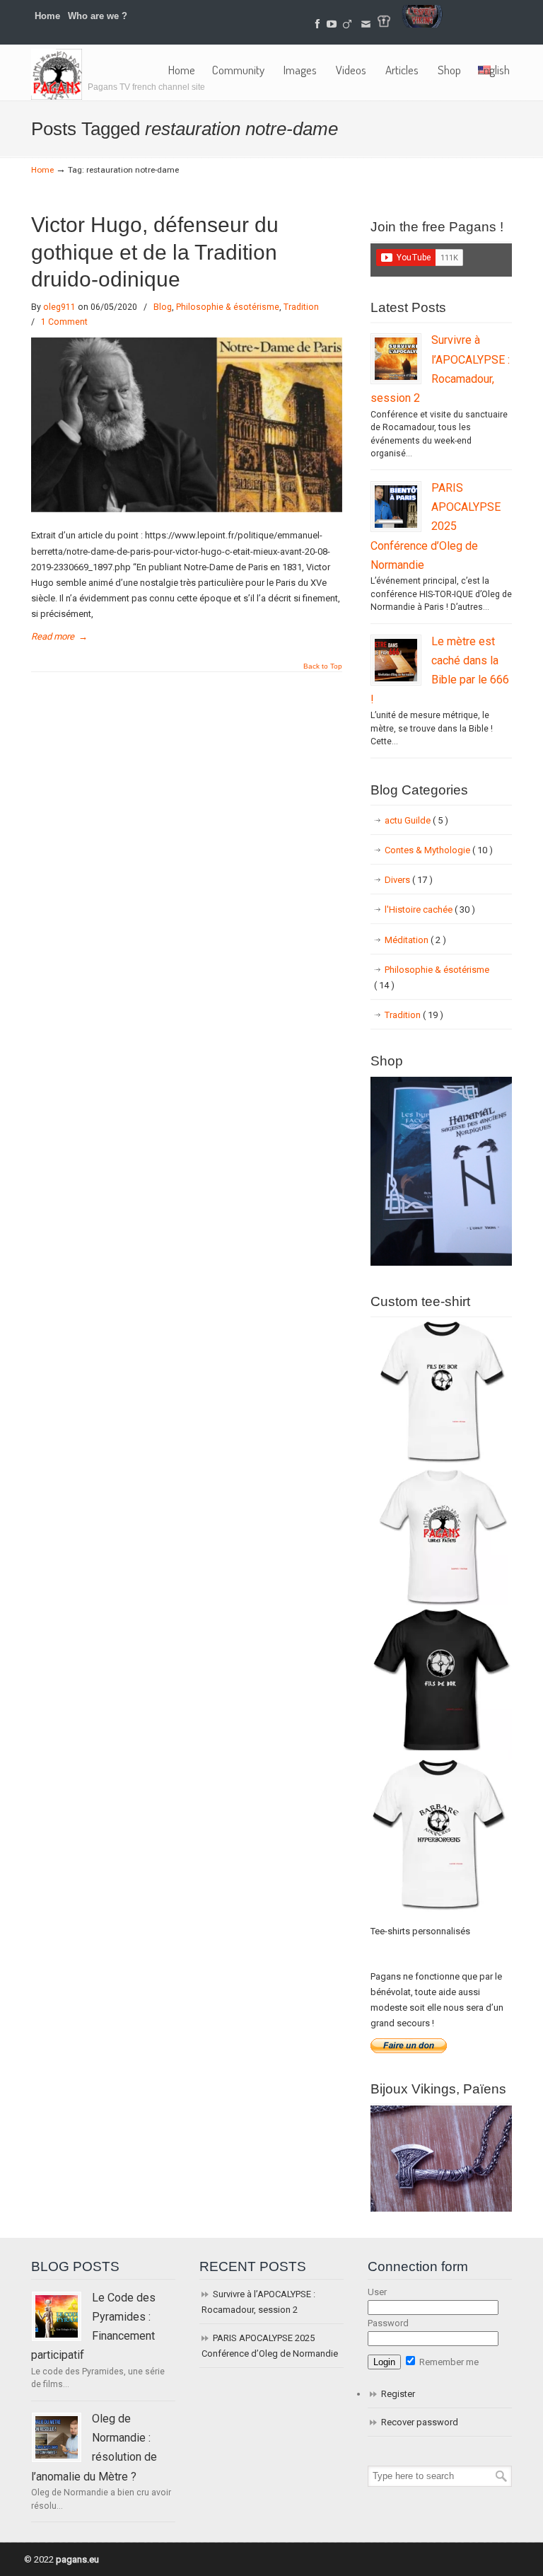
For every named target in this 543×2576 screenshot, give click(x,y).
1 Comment (64, 322)
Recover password (420, 2422)
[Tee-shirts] (384, 24)
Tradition (301, 307)
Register (398, 2394)
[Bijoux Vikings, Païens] (441, 2208)
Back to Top (323, 666)
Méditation (415, 940)
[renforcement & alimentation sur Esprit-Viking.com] (422, 24)
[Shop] (441, 1263)
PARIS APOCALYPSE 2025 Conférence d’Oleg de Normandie (436, 526)
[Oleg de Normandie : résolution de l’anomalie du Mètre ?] (57, 2437)
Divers (409, 880)
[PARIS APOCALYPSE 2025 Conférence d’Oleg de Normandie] (396, 507)
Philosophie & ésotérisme (228, 307)
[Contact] (366, 24)
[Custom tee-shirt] (441, 1912)
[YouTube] (332, 24)
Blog (163, 307)
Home (47, 16)
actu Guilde (416, 820)
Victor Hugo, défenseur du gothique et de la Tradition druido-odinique (155, 252)
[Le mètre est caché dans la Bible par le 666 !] (396, 660)
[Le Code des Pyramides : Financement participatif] (57, 2316)
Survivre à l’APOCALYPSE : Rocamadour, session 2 (258, 2302)
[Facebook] (317, 24)
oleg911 (59, 307)
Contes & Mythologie (439, 850)
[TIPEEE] (348, 24)
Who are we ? (98, 16)
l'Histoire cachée (430, 909)
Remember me (448, 2362)
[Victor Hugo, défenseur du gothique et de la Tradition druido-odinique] (187, 509)
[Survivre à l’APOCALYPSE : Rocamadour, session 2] (396, 359)
